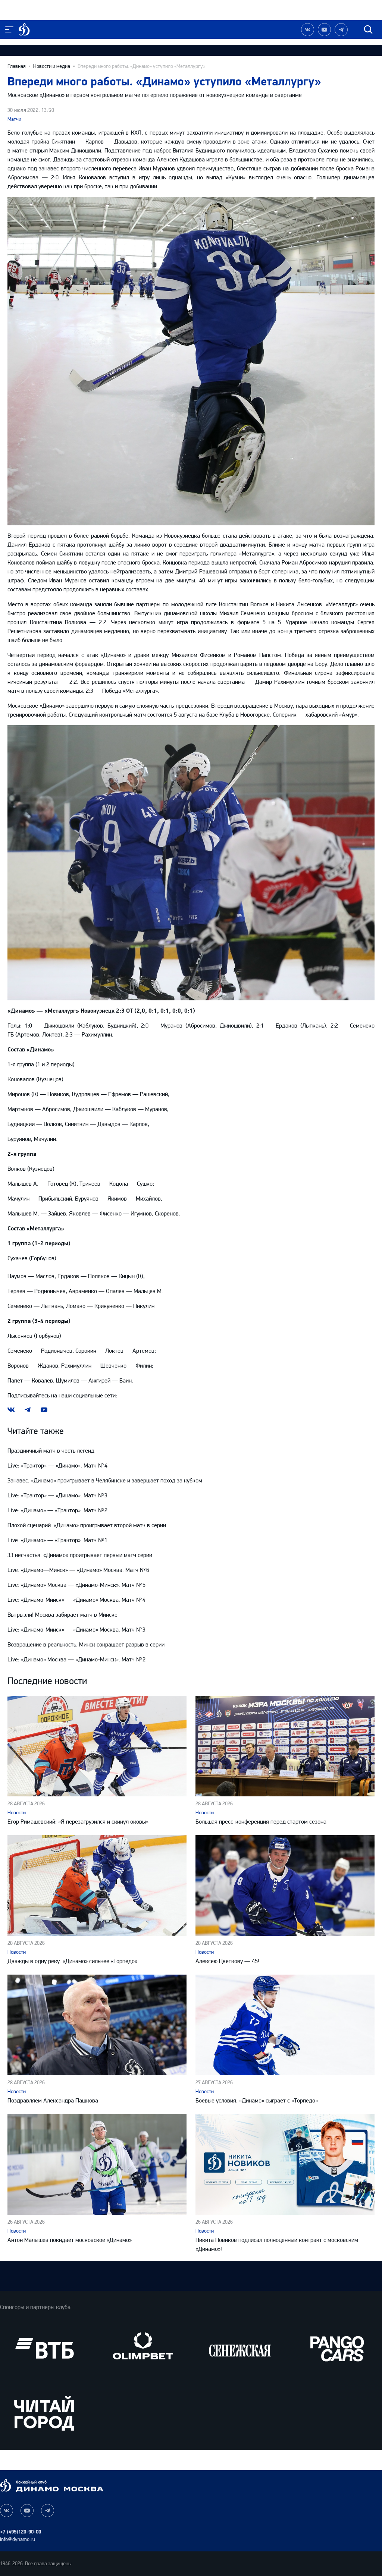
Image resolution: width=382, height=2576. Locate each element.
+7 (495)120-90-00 (21, 2532)
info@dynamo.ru (18, 2539)
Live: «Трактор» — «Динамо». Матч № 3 (57, 1495)
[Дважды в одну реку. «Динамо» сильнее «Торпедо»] (97, 1885)
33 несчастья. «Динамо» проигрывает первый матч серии (80, 1555)
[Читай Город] (44, 2413)
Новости (17, 1813)
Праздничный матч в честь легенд (51, 1451)
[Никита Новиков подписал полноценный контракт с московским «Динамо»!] (285, 2164)
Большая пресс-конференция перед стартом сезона (261, 1822)
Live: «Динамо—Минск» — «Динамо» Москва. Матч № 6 (78, 1570)
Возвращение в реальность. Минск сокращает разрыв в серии (86, 1644)
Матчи (14, 119)
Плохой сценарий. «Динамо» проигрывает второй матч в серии (87, 1525)
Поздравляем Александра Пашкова (53, 2100)
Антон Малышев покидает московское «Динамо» (70, 2240)
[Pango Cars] (338, 2348)
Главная (17, 66)
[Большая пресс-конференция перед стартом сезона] (285, 1746)
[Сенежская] (240, 2348)
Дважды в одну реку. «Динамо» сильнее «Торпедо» (72, 1961)
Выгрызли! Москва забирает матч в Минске (62, 1615)
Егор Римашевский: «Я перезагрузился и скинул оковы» (78, 1822)
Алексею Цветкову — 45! (227, 1961)
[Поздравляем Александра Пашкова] (97, 2025)
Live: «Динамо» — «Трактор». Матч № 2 (57, 1510)
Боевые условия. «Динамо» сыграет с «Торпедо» (257, 2100)
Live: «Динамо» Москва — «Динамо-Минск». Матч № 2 (76, 1659)
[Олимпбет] (142, 2348)
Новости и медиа (52, 66)
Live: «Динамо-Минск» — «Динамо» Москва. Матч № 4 (76, 1600)
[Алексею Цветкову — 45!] (285, 1885)
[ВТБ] (44, 2348)
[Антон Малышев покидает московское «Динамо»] (97, 2164)
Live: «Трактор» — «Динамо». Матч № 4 (57, 1465)
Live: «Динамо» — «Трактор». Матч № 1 (57, 1540)
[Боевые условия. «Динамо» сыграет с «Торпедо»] (285, 2025)
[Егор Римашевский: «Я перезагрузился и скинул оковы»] (97, 1746)
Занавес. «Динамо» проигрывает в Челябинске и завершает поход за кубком (105, 1480)
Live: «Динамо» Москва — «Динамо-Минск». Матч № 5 (76, 1585)
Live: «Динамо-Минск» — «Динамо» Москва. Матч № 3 (76, 1630)
